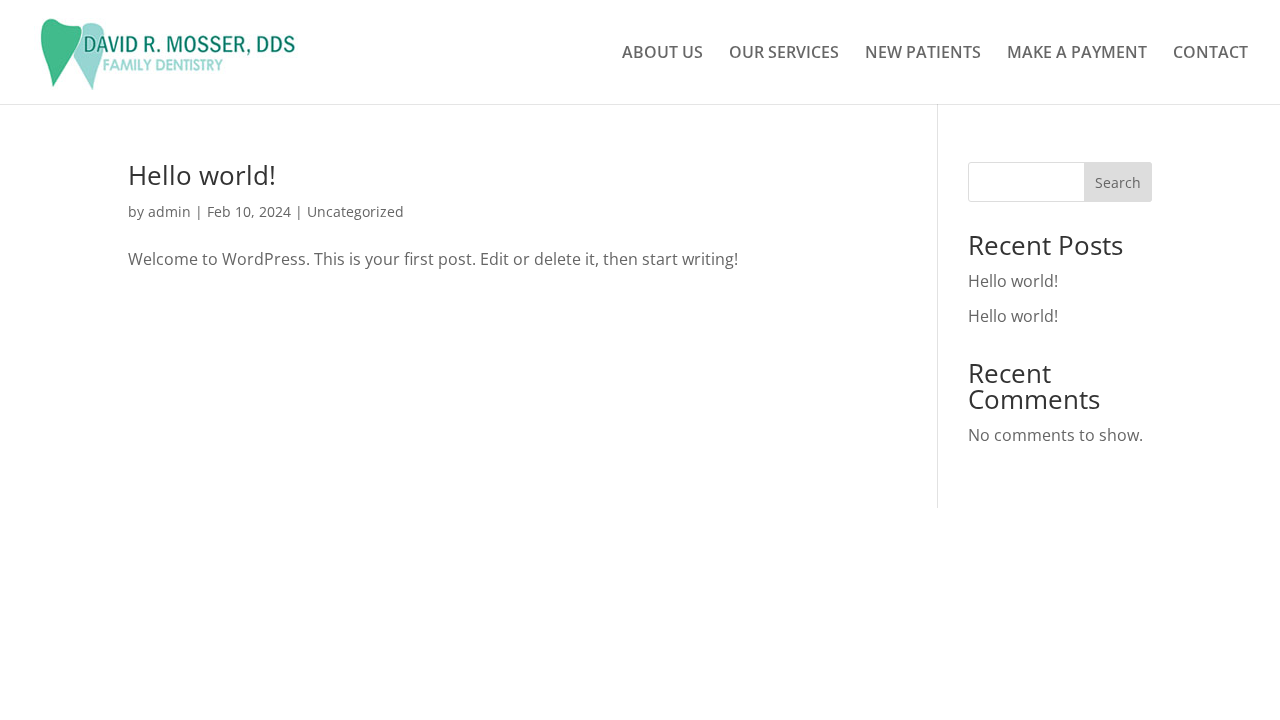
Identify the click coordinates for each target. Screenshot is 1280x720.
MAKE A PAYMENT (1077, 54)
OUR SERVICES (784, 54)
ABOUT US (662, 54)
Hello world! (202, 175)
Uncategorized (355, 211)
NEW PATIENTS (923, 54)
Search (1118, 182)
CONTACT (1210, 54)
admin (169, 211)
